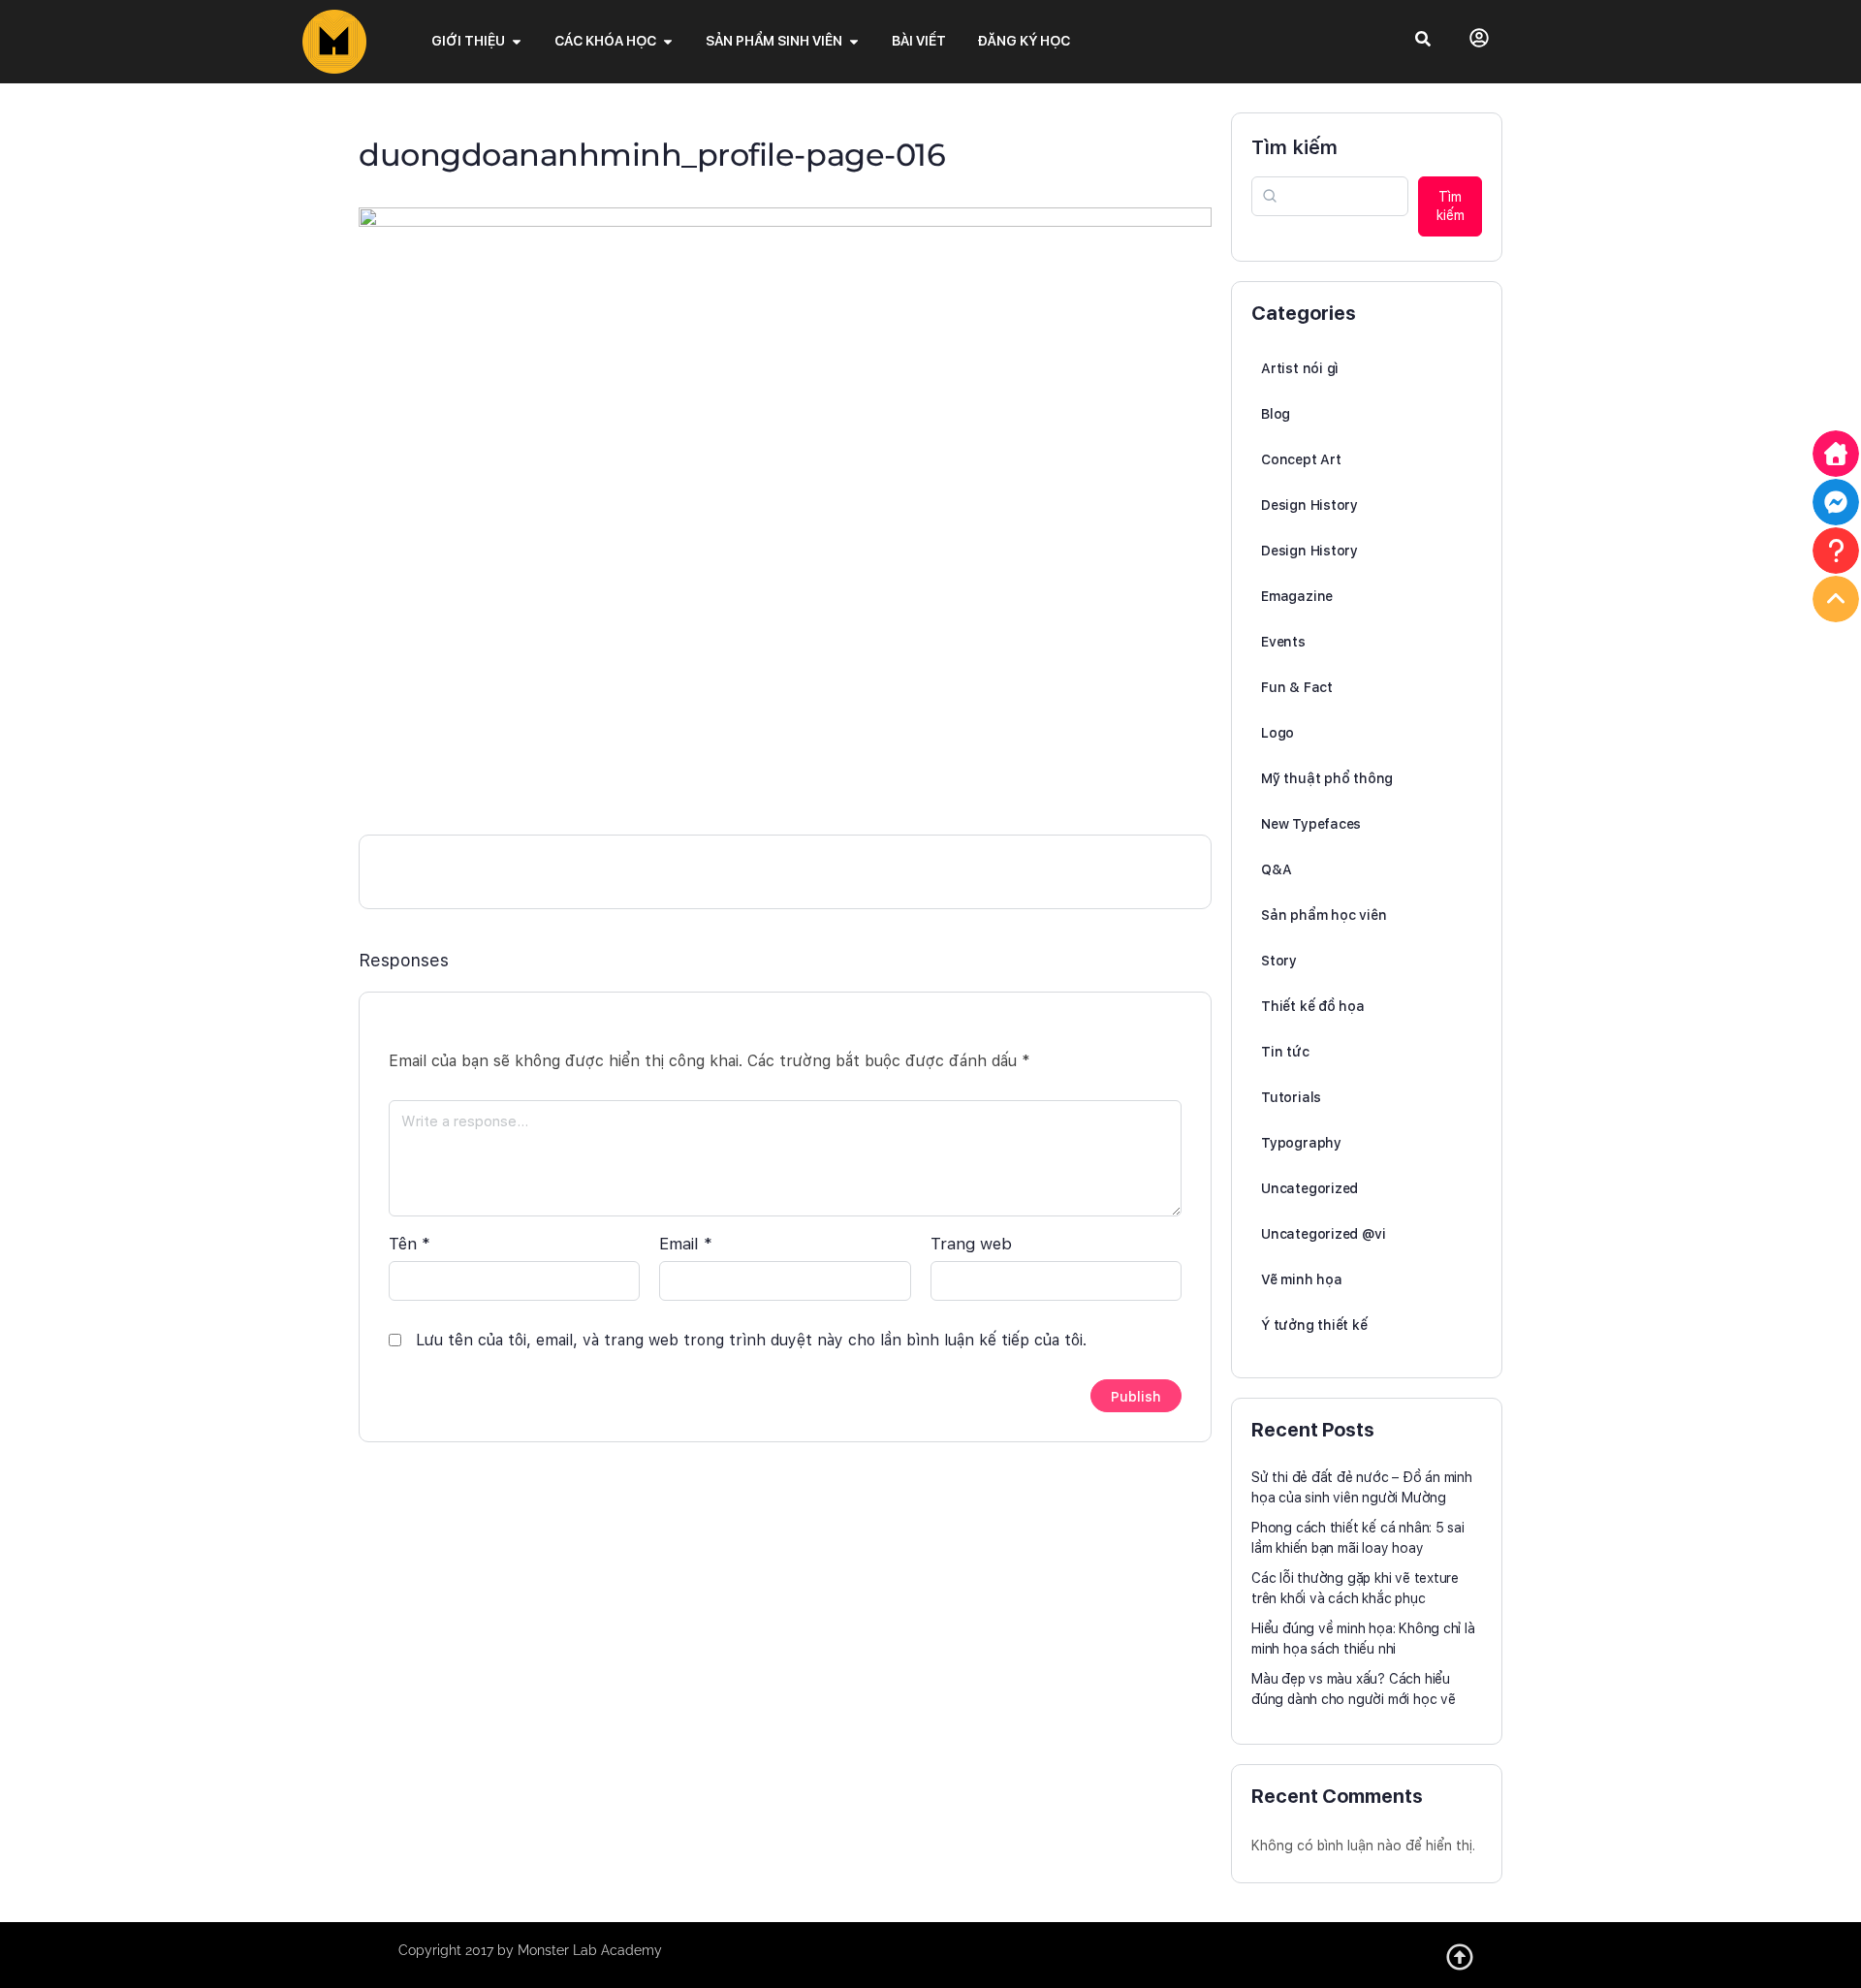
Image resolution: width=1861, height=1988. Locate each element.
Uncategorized (1309, 1188)
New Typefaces (1311, 824)
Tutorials (1291, 1097)
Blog (1276, 414)
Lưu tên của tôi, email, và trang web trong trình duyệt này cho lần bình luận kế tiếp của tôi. (751, 1340)
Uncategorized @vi (1323, 1234)
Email (686, 1244)
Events (1283, 642)
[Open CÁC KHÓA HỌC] (668, 41)
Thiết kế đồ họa (1313, 1006)
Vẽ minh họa (1302, 1279)
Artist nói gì (1300, 368)
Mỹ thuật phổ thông (1327, 778)
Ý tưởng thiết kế (1314, 1325)
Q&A (1276, 869)
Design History (1309, 505)
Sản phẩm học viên (1324, 915)
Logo (1277, 733)
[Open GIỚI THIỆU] (517, 41)
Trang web (971, 1244)
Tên (410, 1244)
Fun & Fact (1297, 687)
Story (1279, 961)
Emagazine (1297, 596)
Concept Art (1301, 459)
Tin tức (1285, 1052)
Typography (1301, 1143)
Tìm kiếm (1294, 147)
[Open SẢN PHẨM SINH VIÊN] (854, 41)
